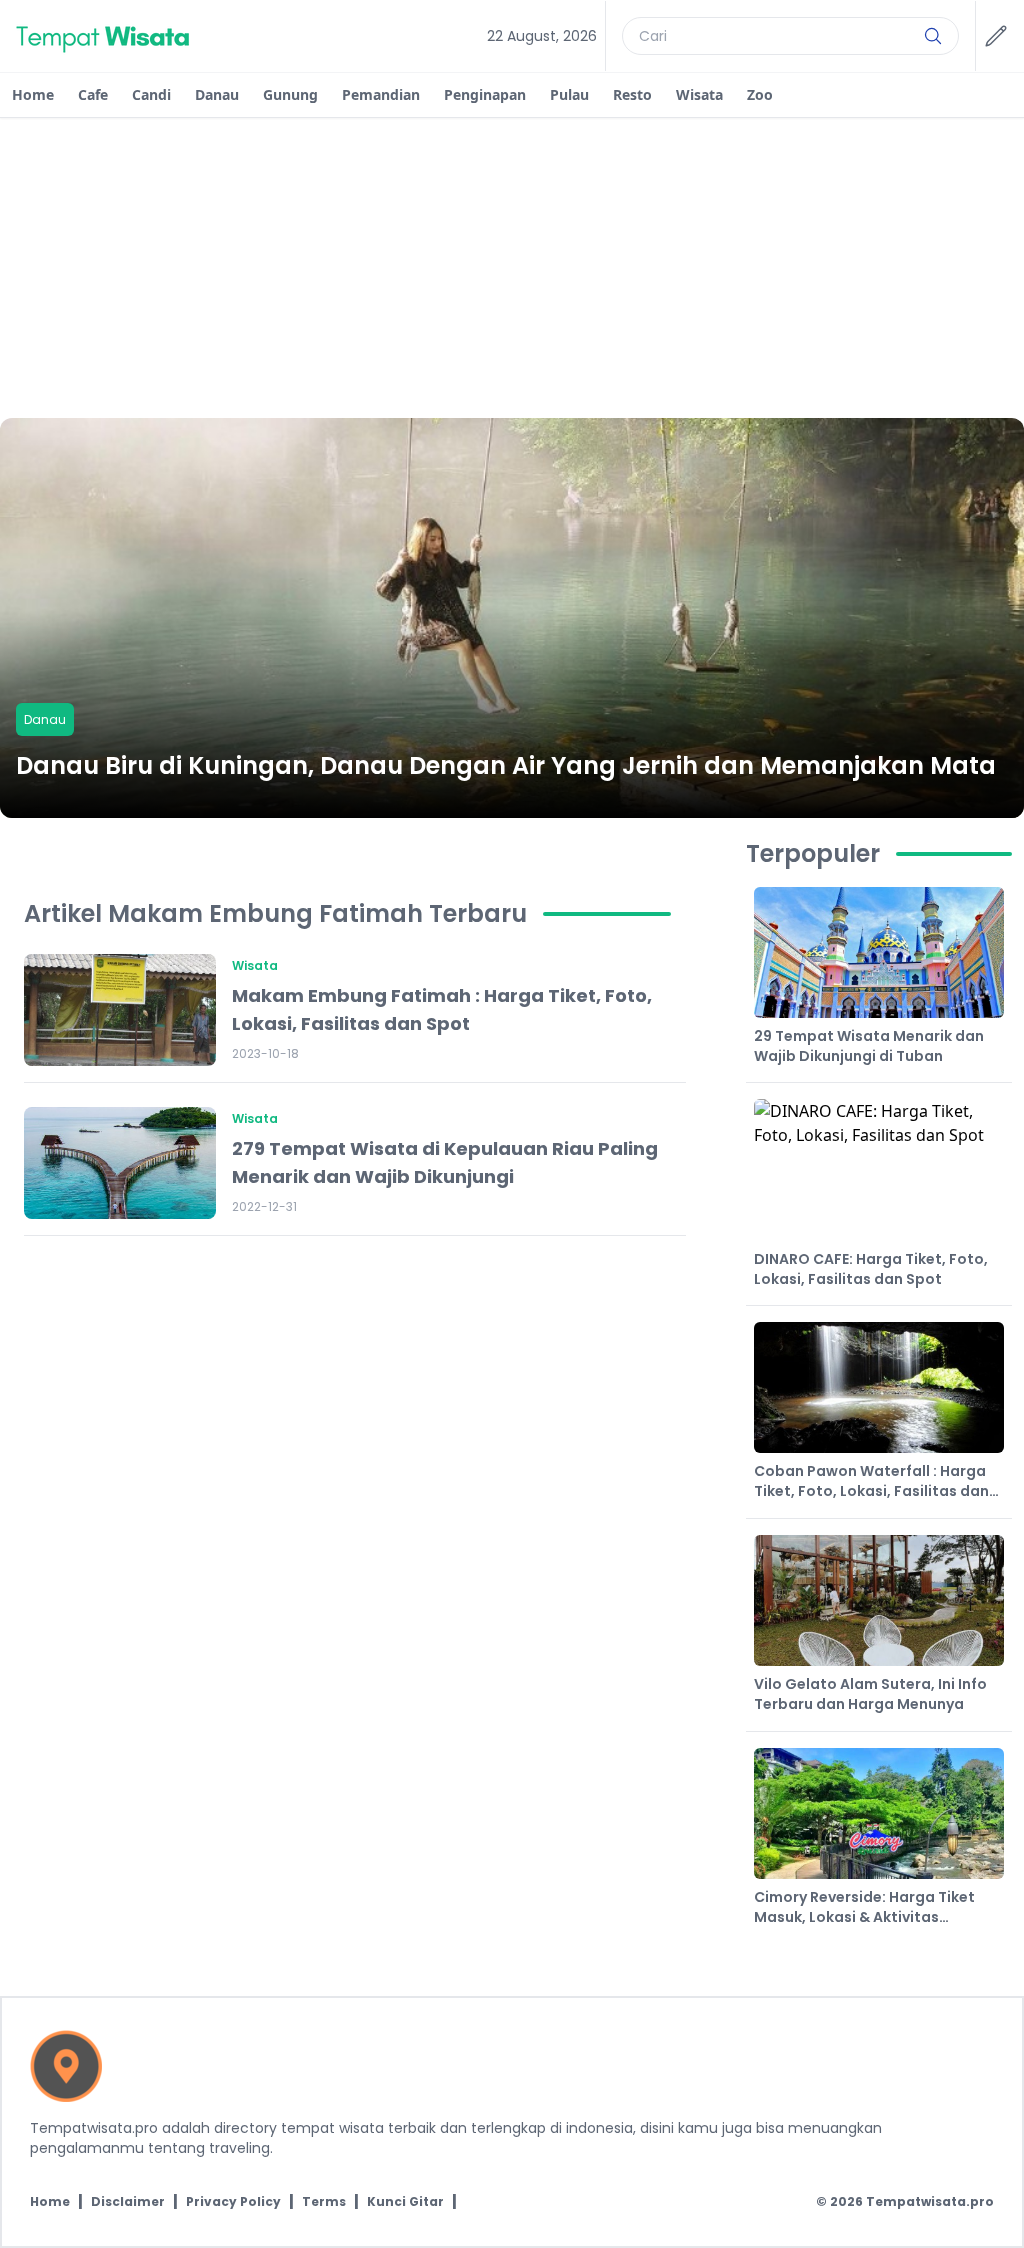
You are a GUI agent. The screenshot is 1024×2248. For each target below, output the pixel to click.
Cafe (93, 94)
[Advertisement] (512, 268)
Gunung (290, 94)
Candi (151, 94)
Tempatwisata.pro (930, 2201)
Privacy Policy (233, 2202)
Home (33, 94)
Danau (217, 94)
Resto (632, 94)
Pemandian (381, 94)
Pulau (569, 94)
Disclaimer (128, 2202)
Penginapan (485, 94)
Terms (324, 2202)
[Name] (933, 36)
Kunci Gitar (405, 2202)
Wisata (699, 94)
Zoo (760, 94)
